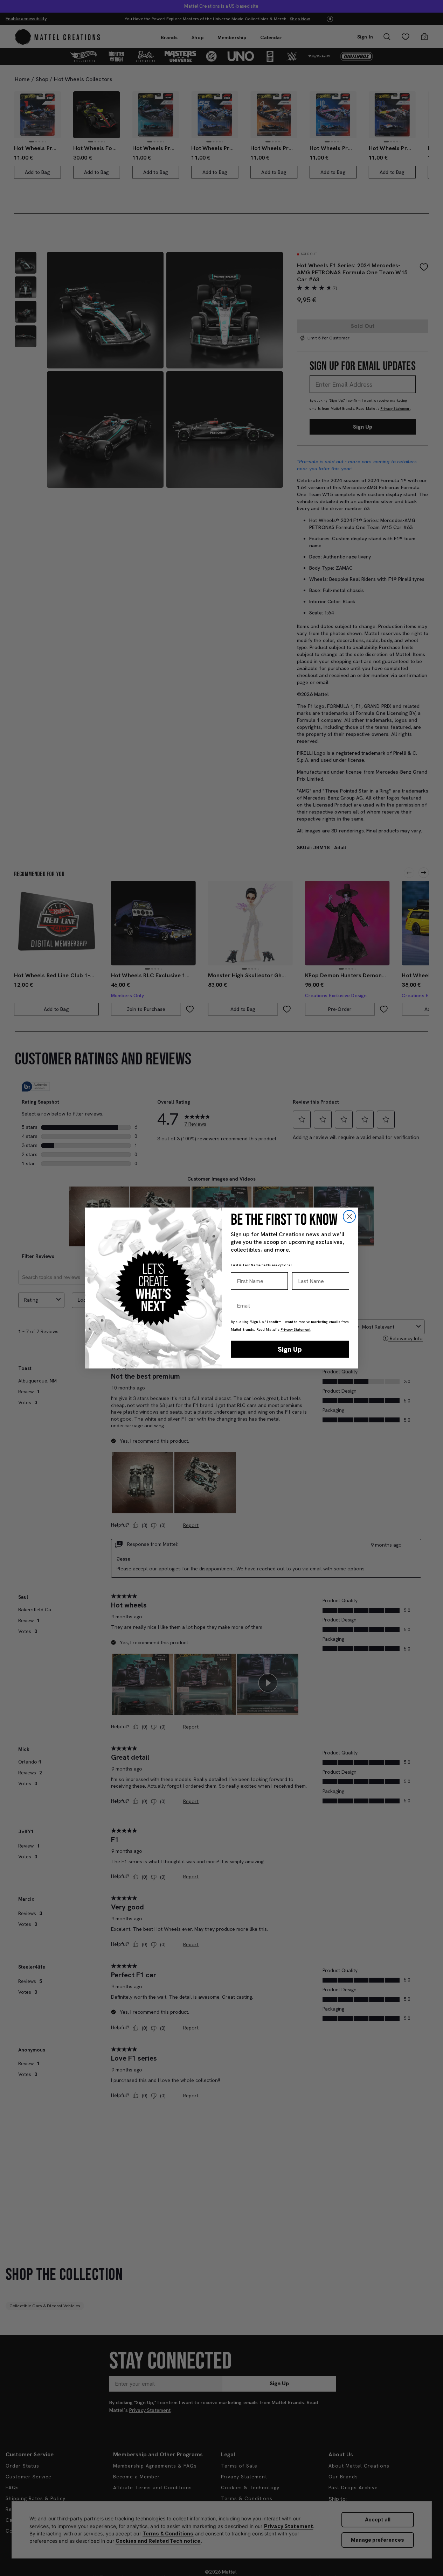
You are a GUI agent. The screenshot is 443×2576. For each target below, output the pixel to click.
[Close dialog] (349, 1216)
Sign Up (290, 1349)
